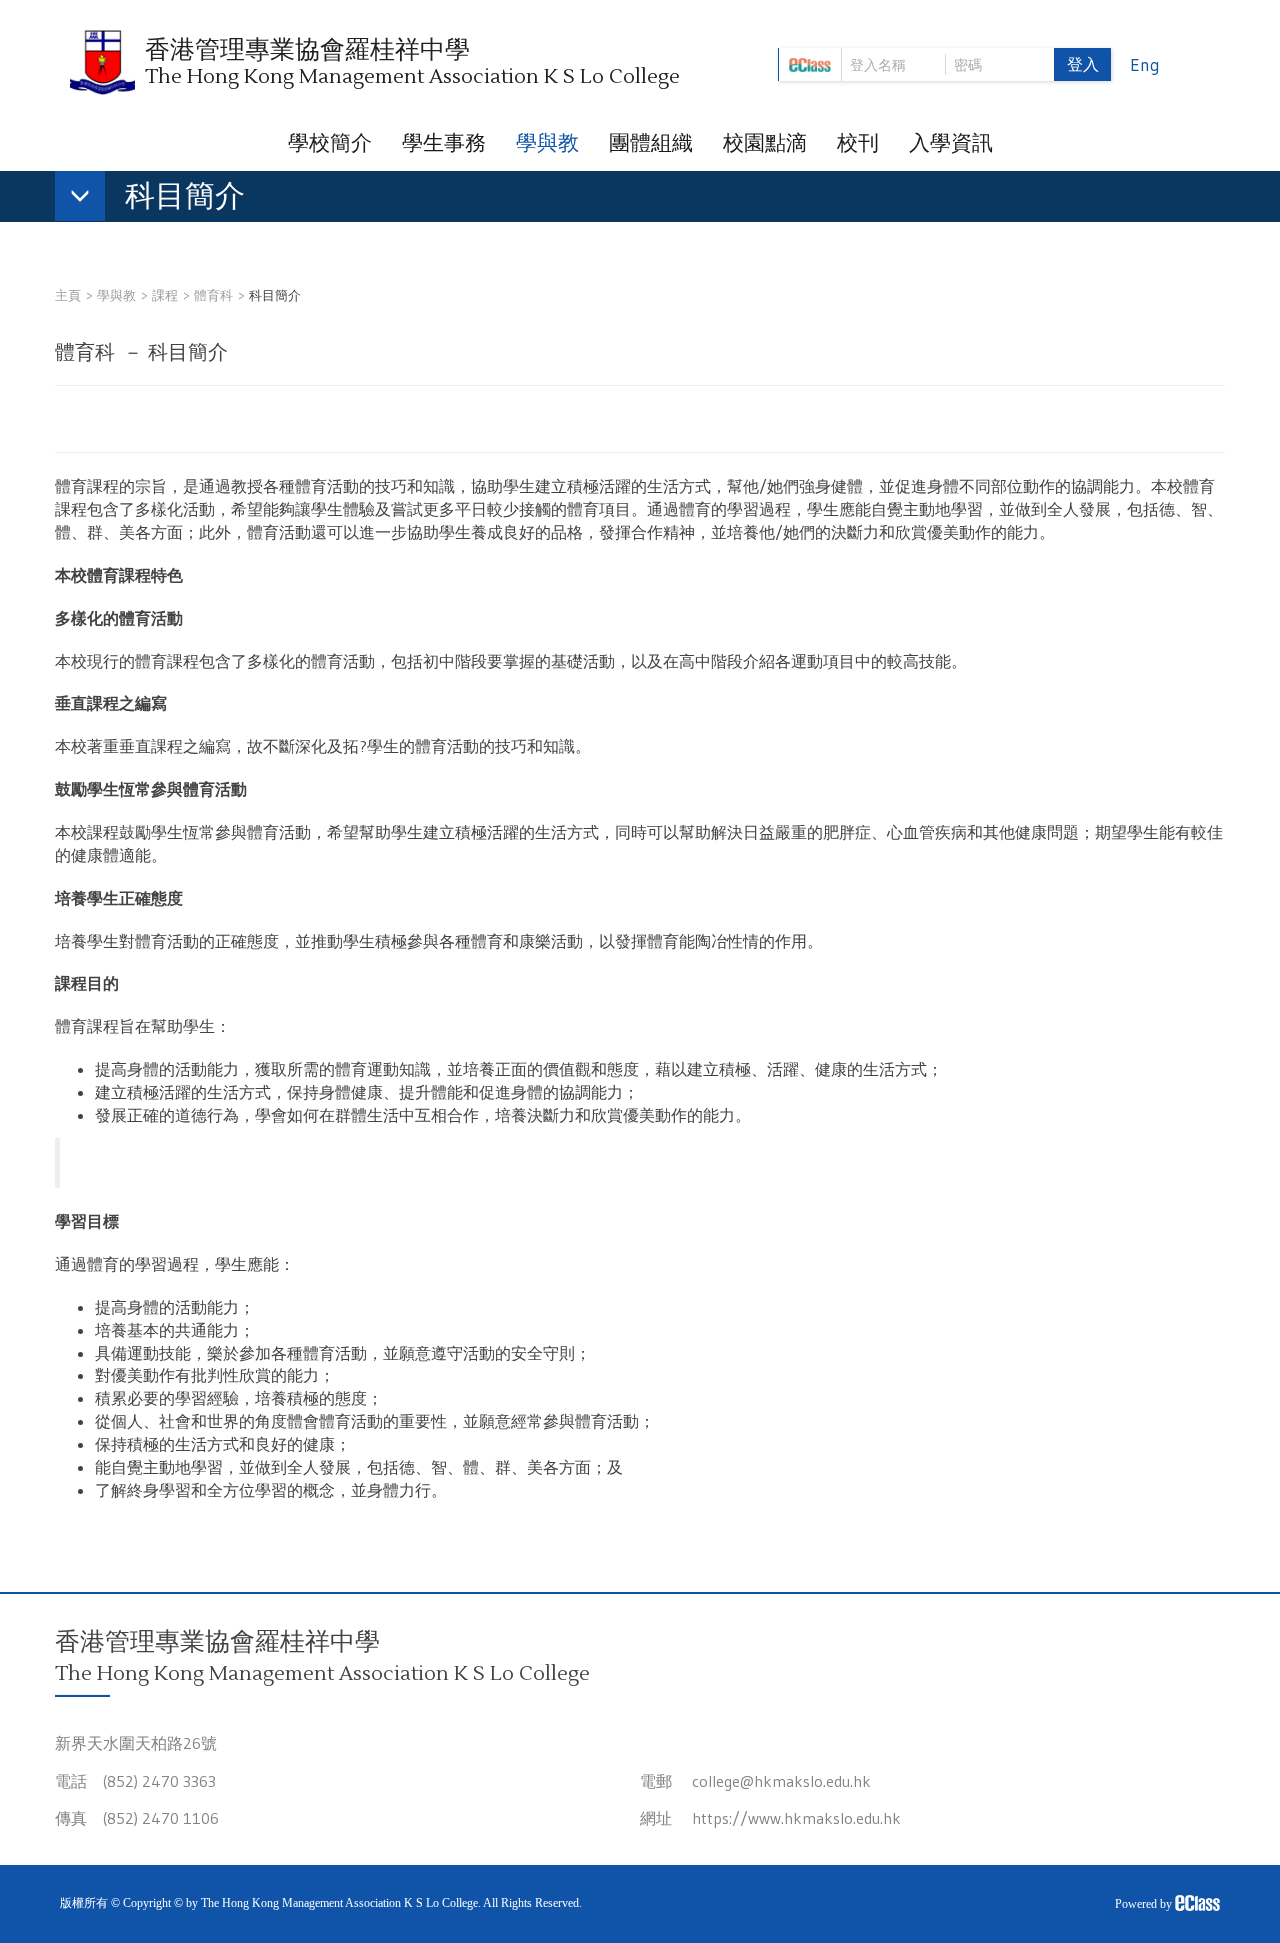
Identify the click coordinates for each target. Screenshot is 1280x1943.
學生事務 (444, 143)
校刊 (858, 143)
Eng (1145, 65)
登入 (1083, 64)
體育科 (213, 295)
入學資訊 (951, 143)
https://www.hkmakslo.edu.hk (796, 1818)
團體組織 (651, 143)
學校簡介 (330, 143)
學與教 (547, 143)
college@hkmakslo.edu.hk (781, 1781)
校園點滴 (765, 143)
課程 (165, 295)
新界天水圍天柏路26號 (136, 1743)
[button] (160, 200)
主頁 (68, 295)
